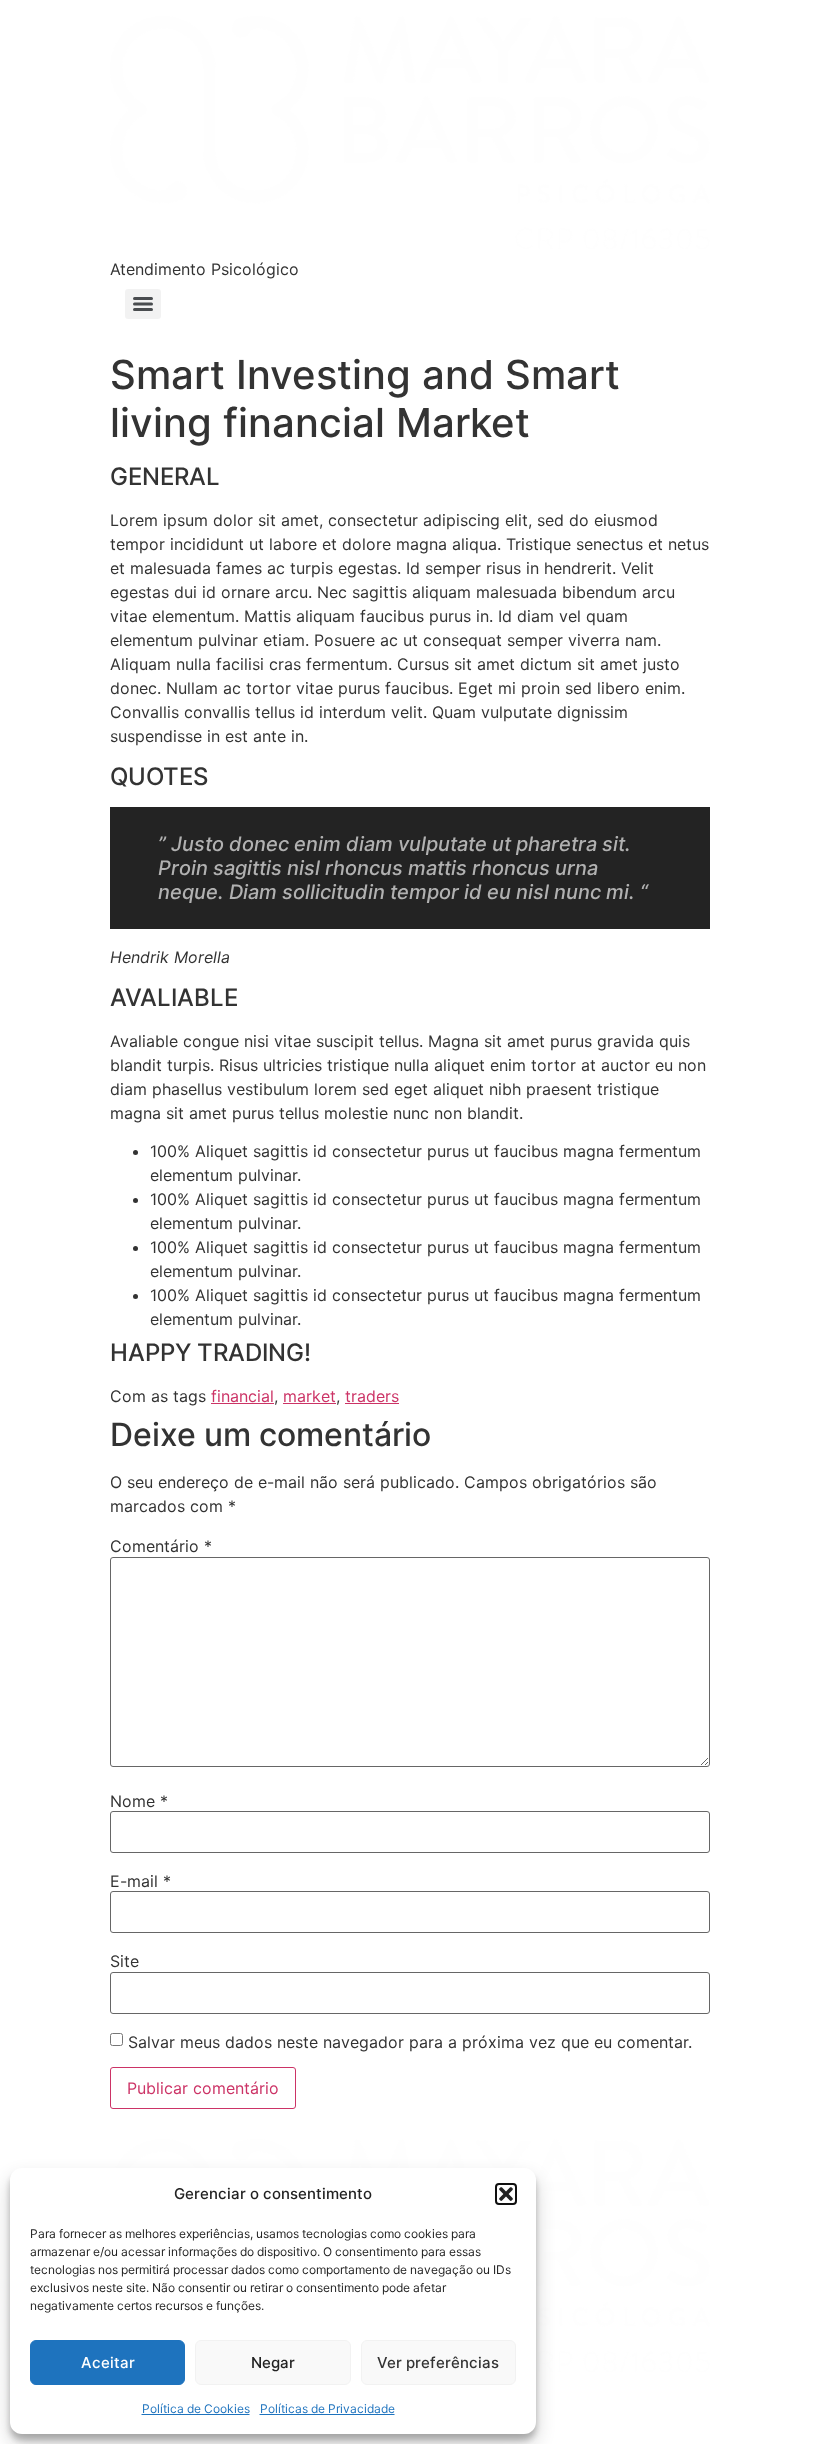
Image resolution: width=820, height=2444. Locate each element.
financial (242, 1396)
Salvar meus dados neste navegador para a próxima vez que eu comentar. (410, 2042)
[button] (506, 2194)
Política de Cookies (196, 2408)
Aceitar (108, 2362)
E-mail (140, 1881)
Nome (139, 1801)
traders (372, 1396)
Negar (273, 2362)
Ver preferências (438, 2362)
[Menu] (143, 304)
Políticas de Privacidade (327, 2408)
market (309, 1396)
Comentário (161, 1546)
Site (124, 1961)
